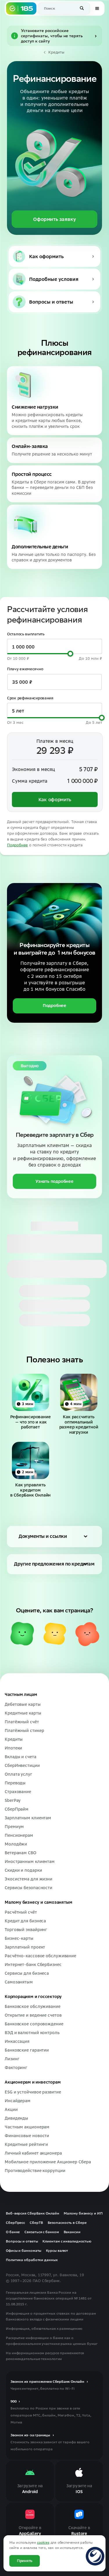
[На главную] (21, 8)
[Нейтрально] (55, 1634)
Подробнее (17, 845)
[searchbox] (64, 8)
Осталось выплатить (26, 634)
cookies (43, 2542)
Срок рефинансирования (30, 698)
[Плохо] (87, 1634)
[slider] (70, 654)
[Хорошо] (22, 1634)
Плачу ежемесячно (25, 669)
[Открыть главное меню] (97, 8)
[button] (82, 8)
